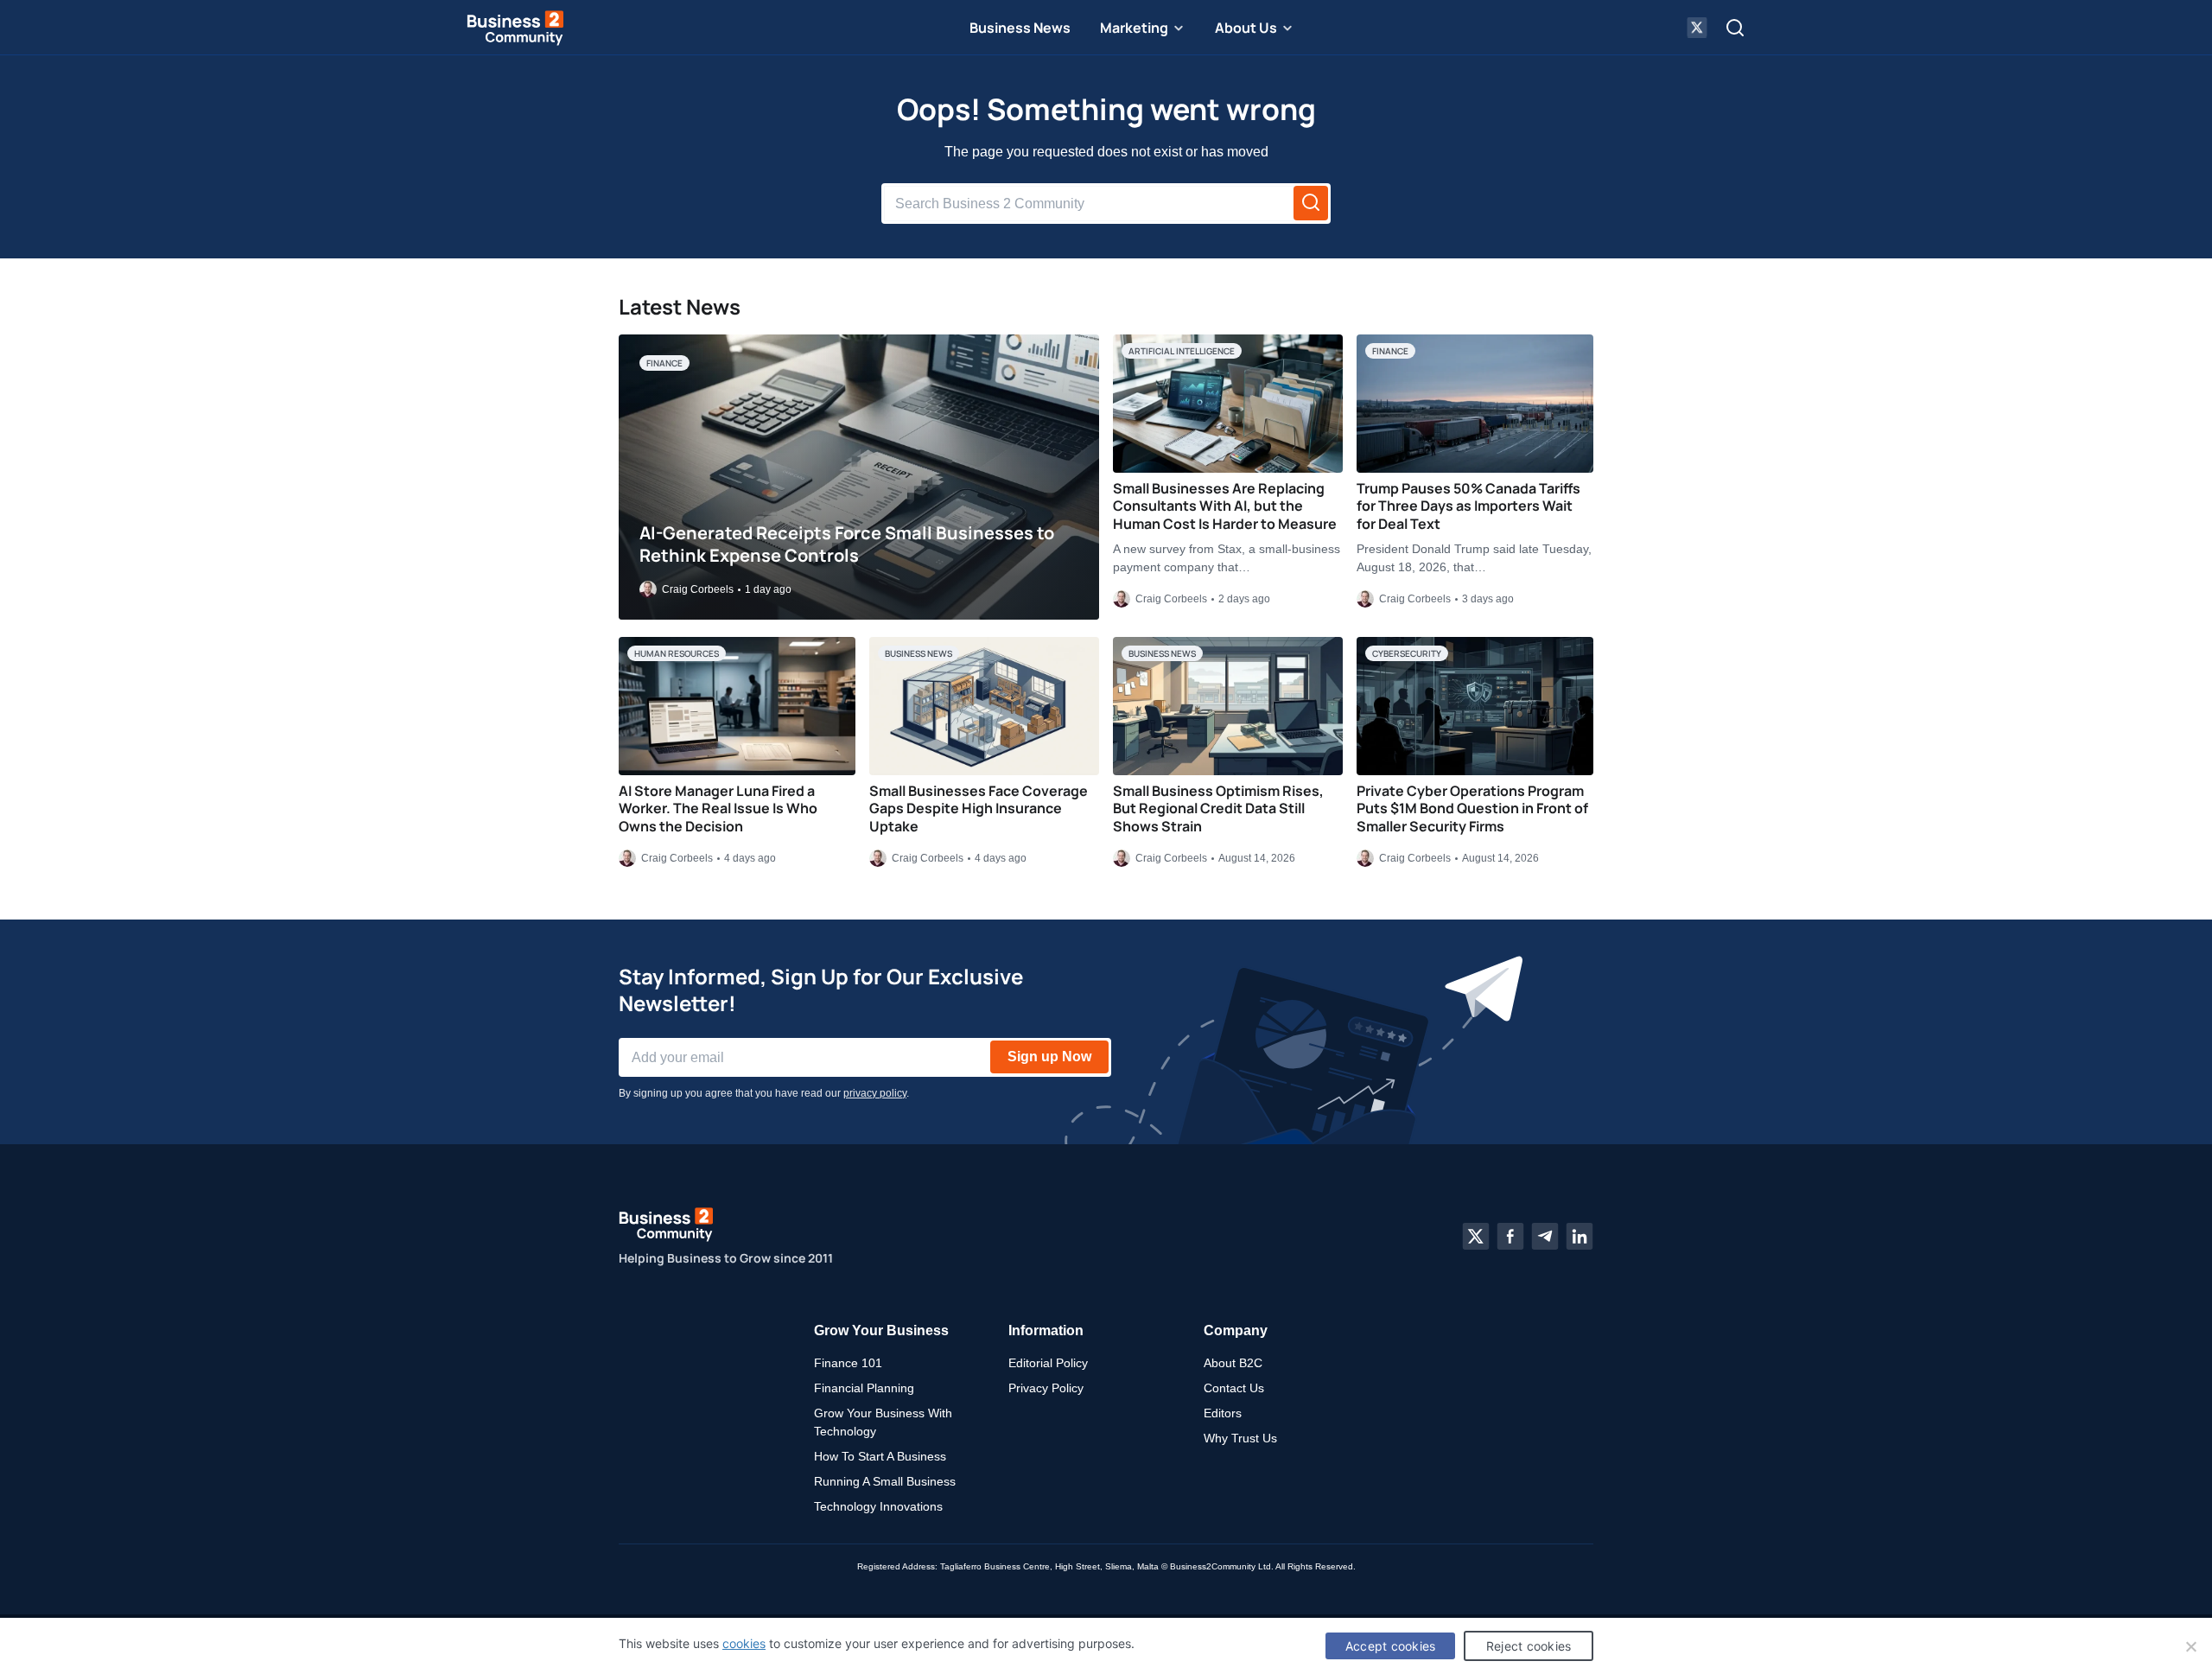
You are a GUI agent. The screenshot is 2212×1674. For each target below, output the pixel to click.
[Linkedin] (1580, 1237)
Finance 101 (848, 1363)
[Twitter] (1476, 1237)
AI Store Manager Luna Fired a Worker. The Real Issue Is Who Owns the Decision (718, 809)
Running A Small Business (885, 1481)
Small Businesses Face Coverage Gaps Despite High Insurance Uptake (979, 809)
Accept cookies (1391, 1646)
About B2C (1233, 1363)
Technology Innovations (878, 1506)
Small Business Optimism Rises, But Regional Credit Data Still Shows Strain (1218, 809)
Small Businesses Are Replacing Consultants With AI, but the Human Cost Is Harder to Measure (1225, 506)
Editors (1223, 1413)
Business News (1020, 28)
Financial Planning (864, 1388)
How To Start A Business (880, 1456)
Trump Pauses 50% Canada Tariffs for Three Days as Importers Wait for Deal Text (1468, 506)
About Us (1246, 28)
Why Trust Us (1240, 1438)
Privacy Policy (1046, 1388)
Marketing (1134, 28)
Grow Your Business (881, 1330)
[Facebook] (1510, 1237)
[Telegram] (1545, 1237)
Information (1046, 1330)
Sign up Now (1049, 1057)
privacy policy (875, 1093)
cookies (744, 1643)
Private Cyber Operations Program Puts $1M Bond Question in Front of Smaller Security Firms (1472, 809)
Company (1236, 1330)
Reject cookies (1529, 1646)
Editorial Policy (1048, 1363)
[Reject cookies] (2190, 1646)
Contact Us (1234, 1388)
